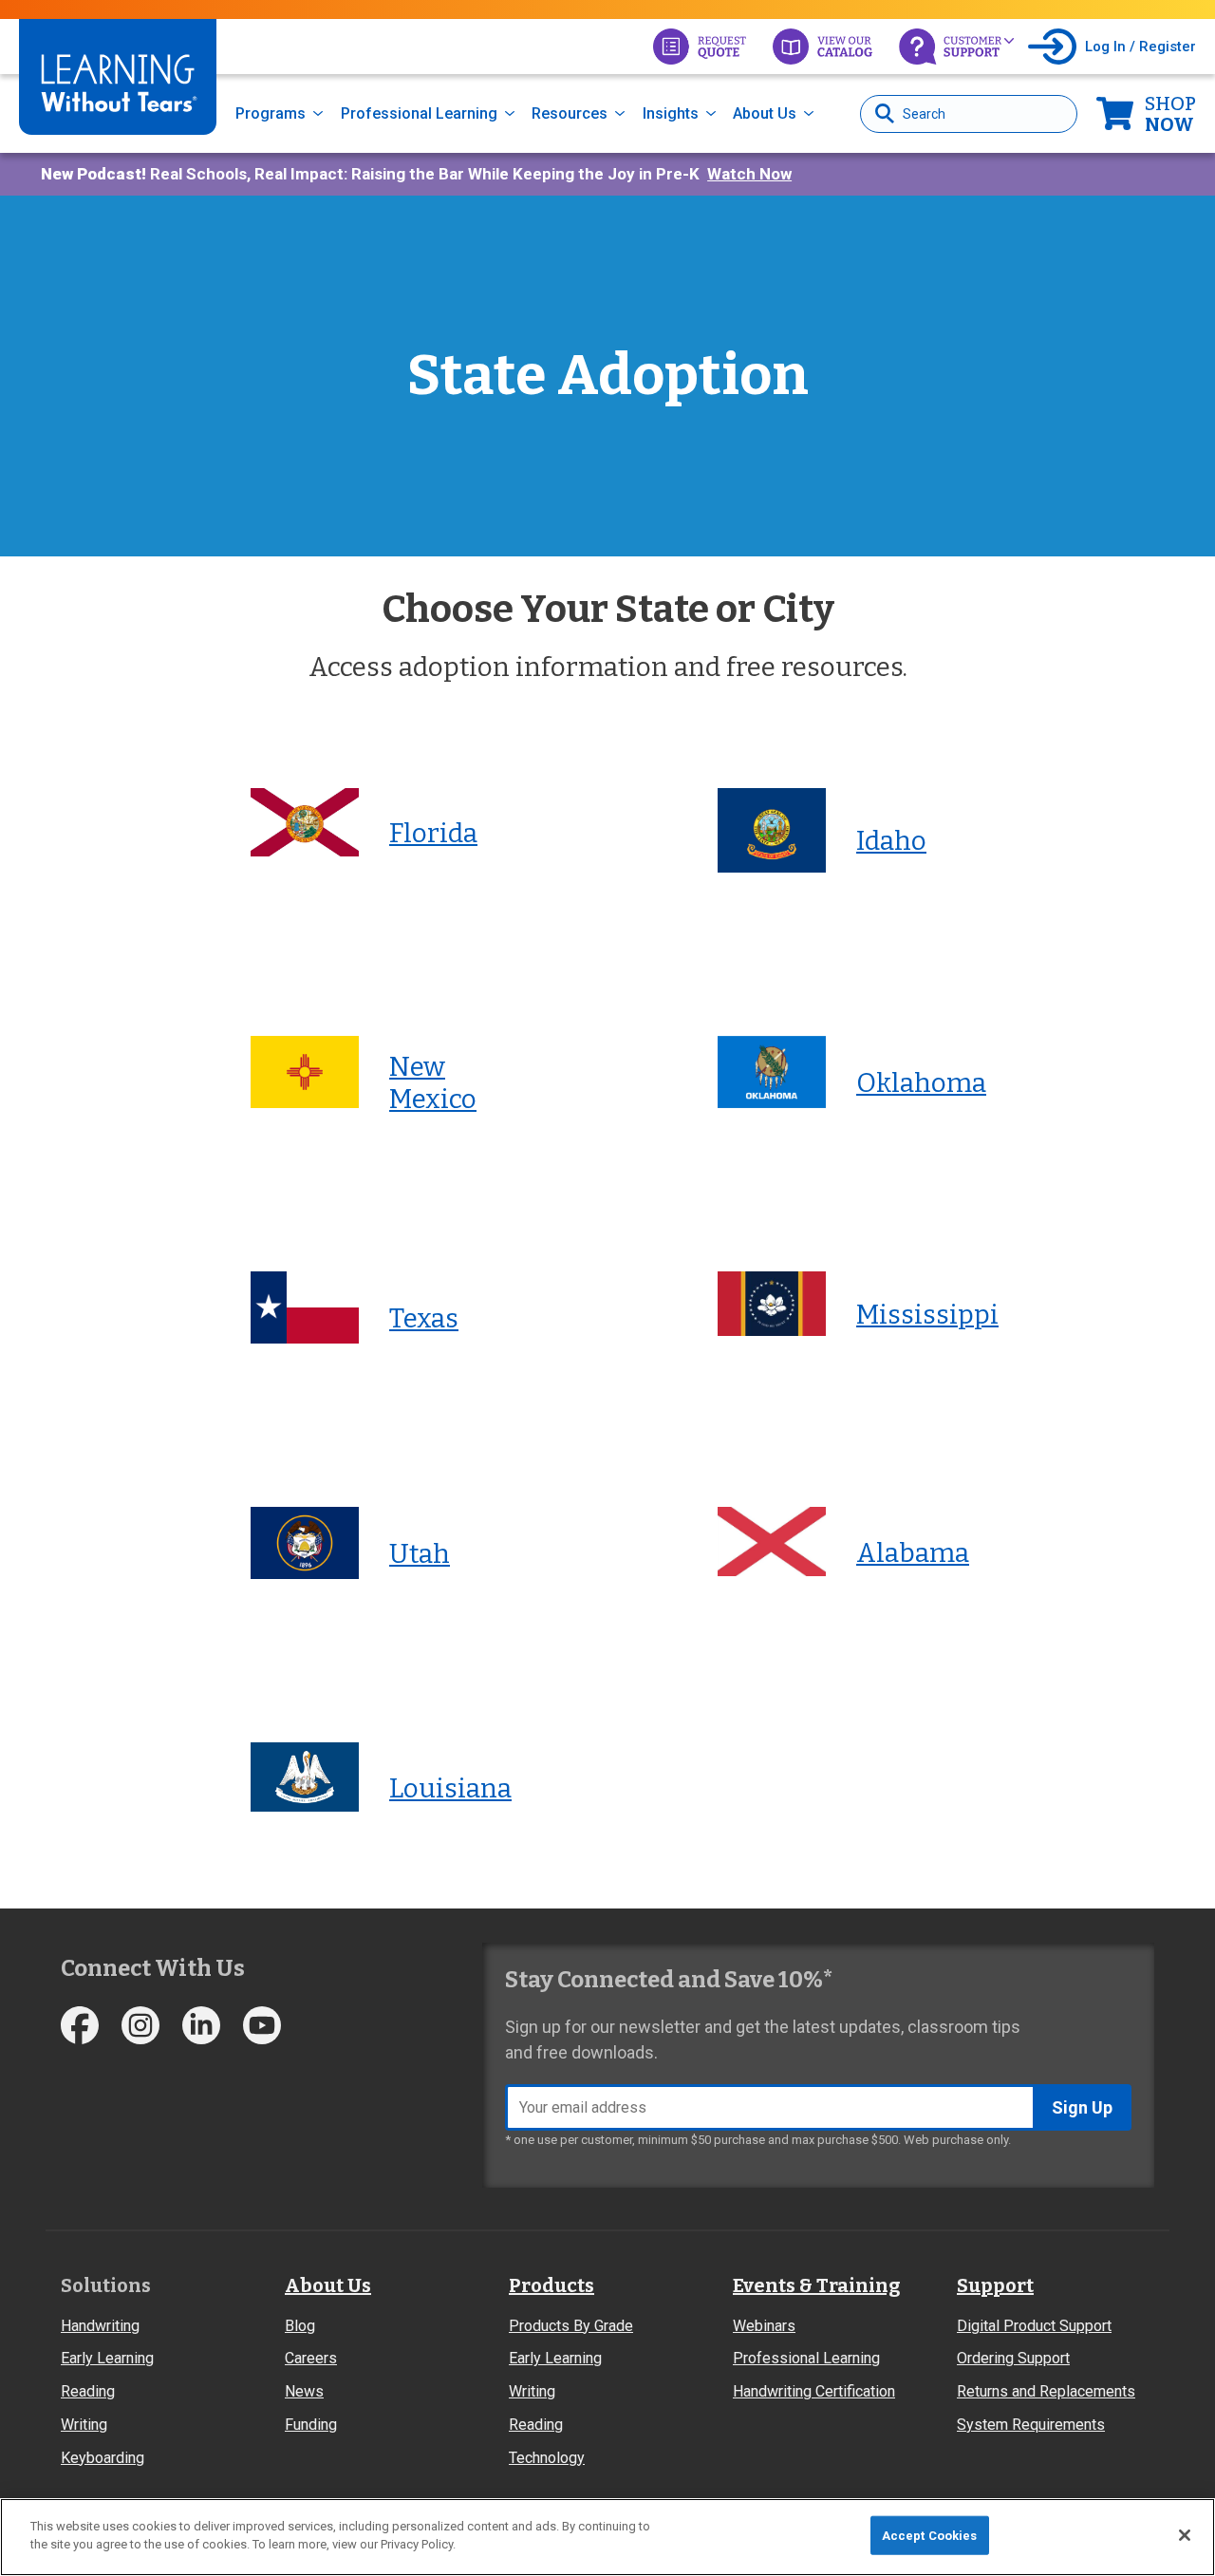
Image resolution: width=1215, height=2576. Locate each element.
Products (551, 2285)
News (304, 2391)
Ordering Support (1013, 2358)
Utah (420, 1554)
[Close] (1185, 2535)
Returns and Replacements (1046, 2391)
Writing (84, 2425)
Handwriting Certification (814, 2391)
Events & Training (816, 2285)
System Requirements (1031, 2425)
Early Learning (107, 2358)
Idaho (891, 841)
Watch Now (749, 174)
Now (1170, 114)
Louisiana (450, 1788)
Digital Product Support (1034, 2326)
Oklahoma (921, 1083)
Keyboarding (103, 2458)
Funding (311, 2425)
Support (995, 2285)
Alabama (913, 1553)
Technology (547, 2458)
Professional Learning (419, 113)
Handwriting (100, 2326)
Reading (88, 2391)
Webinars (764, 2326)
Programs (271, 113)
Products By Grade (571, 2326)
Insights (671, 113)
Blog (300, 2326)
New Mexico (433, 1083)
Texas (424, 1318)
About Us (765, 113)
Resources (570, 113)
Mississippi (927, 1315)
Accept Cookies (930, 2536)
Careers (311, 2358)
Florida (433, 833)
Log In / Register (1140, 47)
